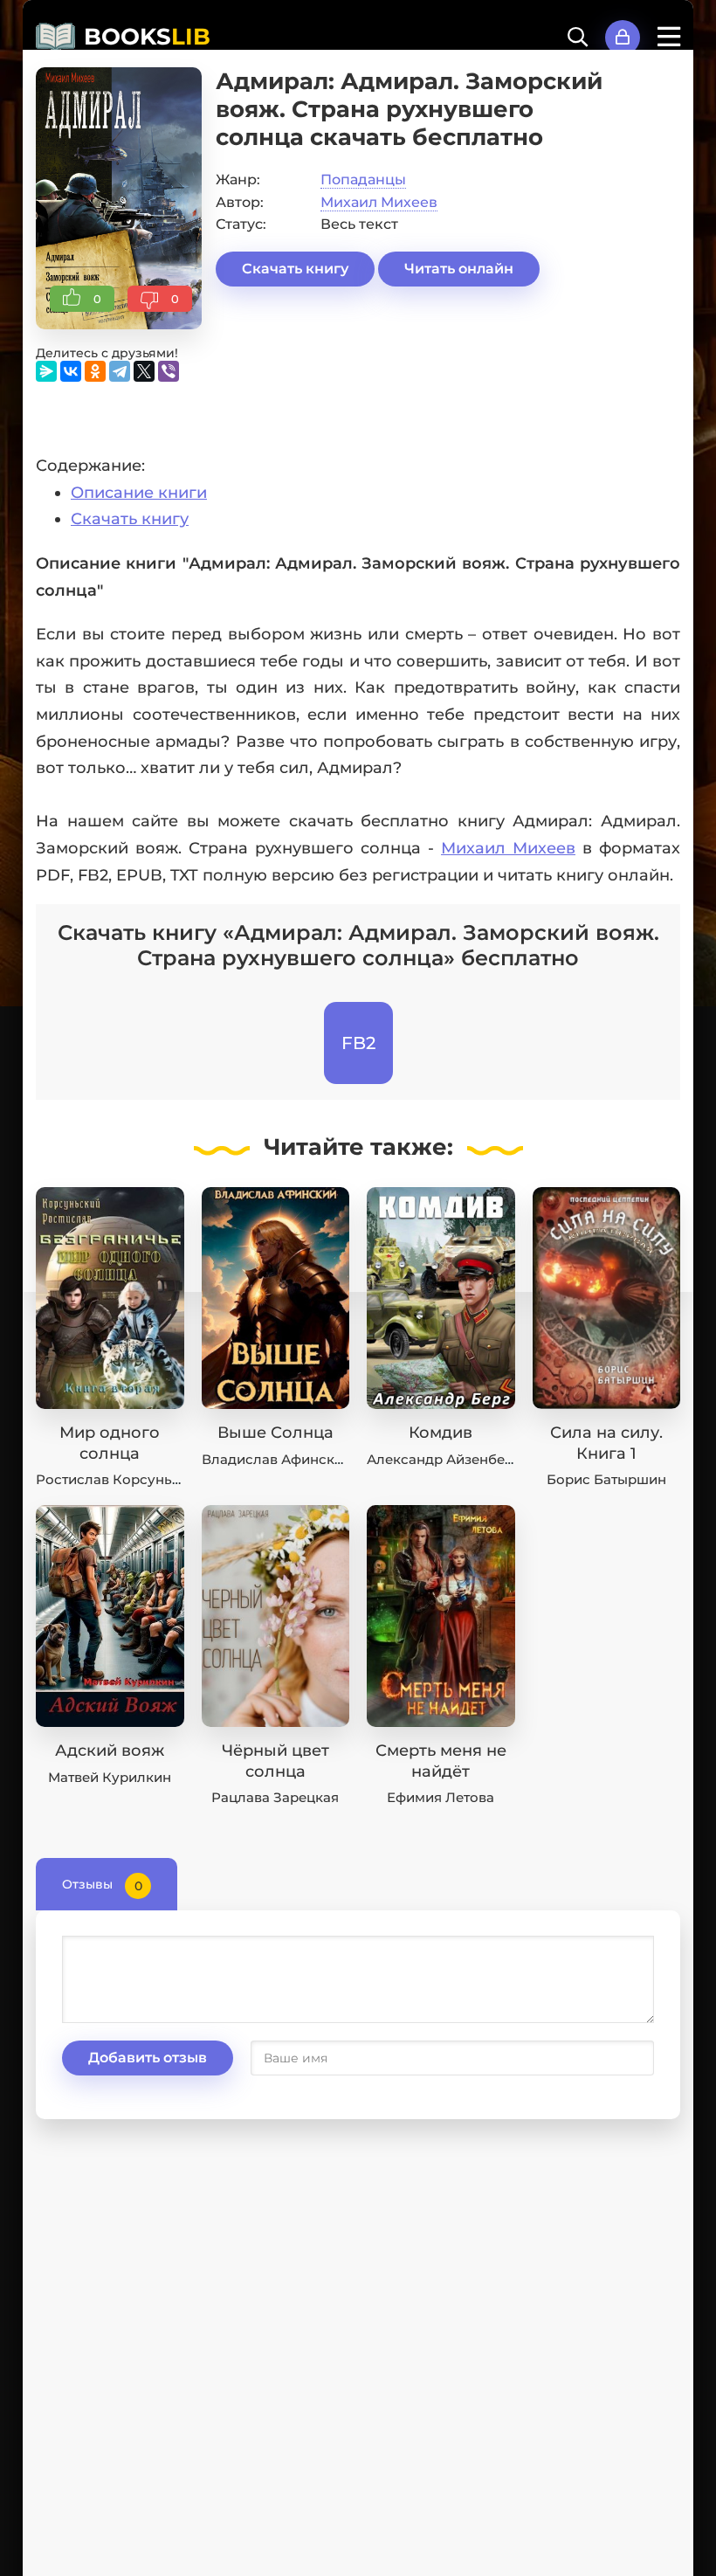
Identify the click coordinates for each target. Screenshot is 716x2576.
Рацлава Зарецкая (275, 1797)
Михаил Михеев (379, 202)
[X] (144, 371)
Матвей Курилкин (110, 1777)
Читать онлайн (459, 269)
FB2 (358, 1043)
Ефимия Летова (441, 1797)
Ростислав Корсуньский (120, 1479)
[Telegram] (120, 371)
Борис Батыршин (606, 1479)
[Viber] (169, 371)
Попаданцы (363, 180)
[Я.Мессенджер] (46, 371)
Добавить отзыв (148, 2058)
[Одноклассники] (95, 371)
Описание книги (139, 493)
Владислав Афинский (277, 1459)
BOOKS (147, 37)
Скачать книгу (295, 269)
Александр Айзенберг (443, 1459)
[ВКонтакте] (71, 371)
